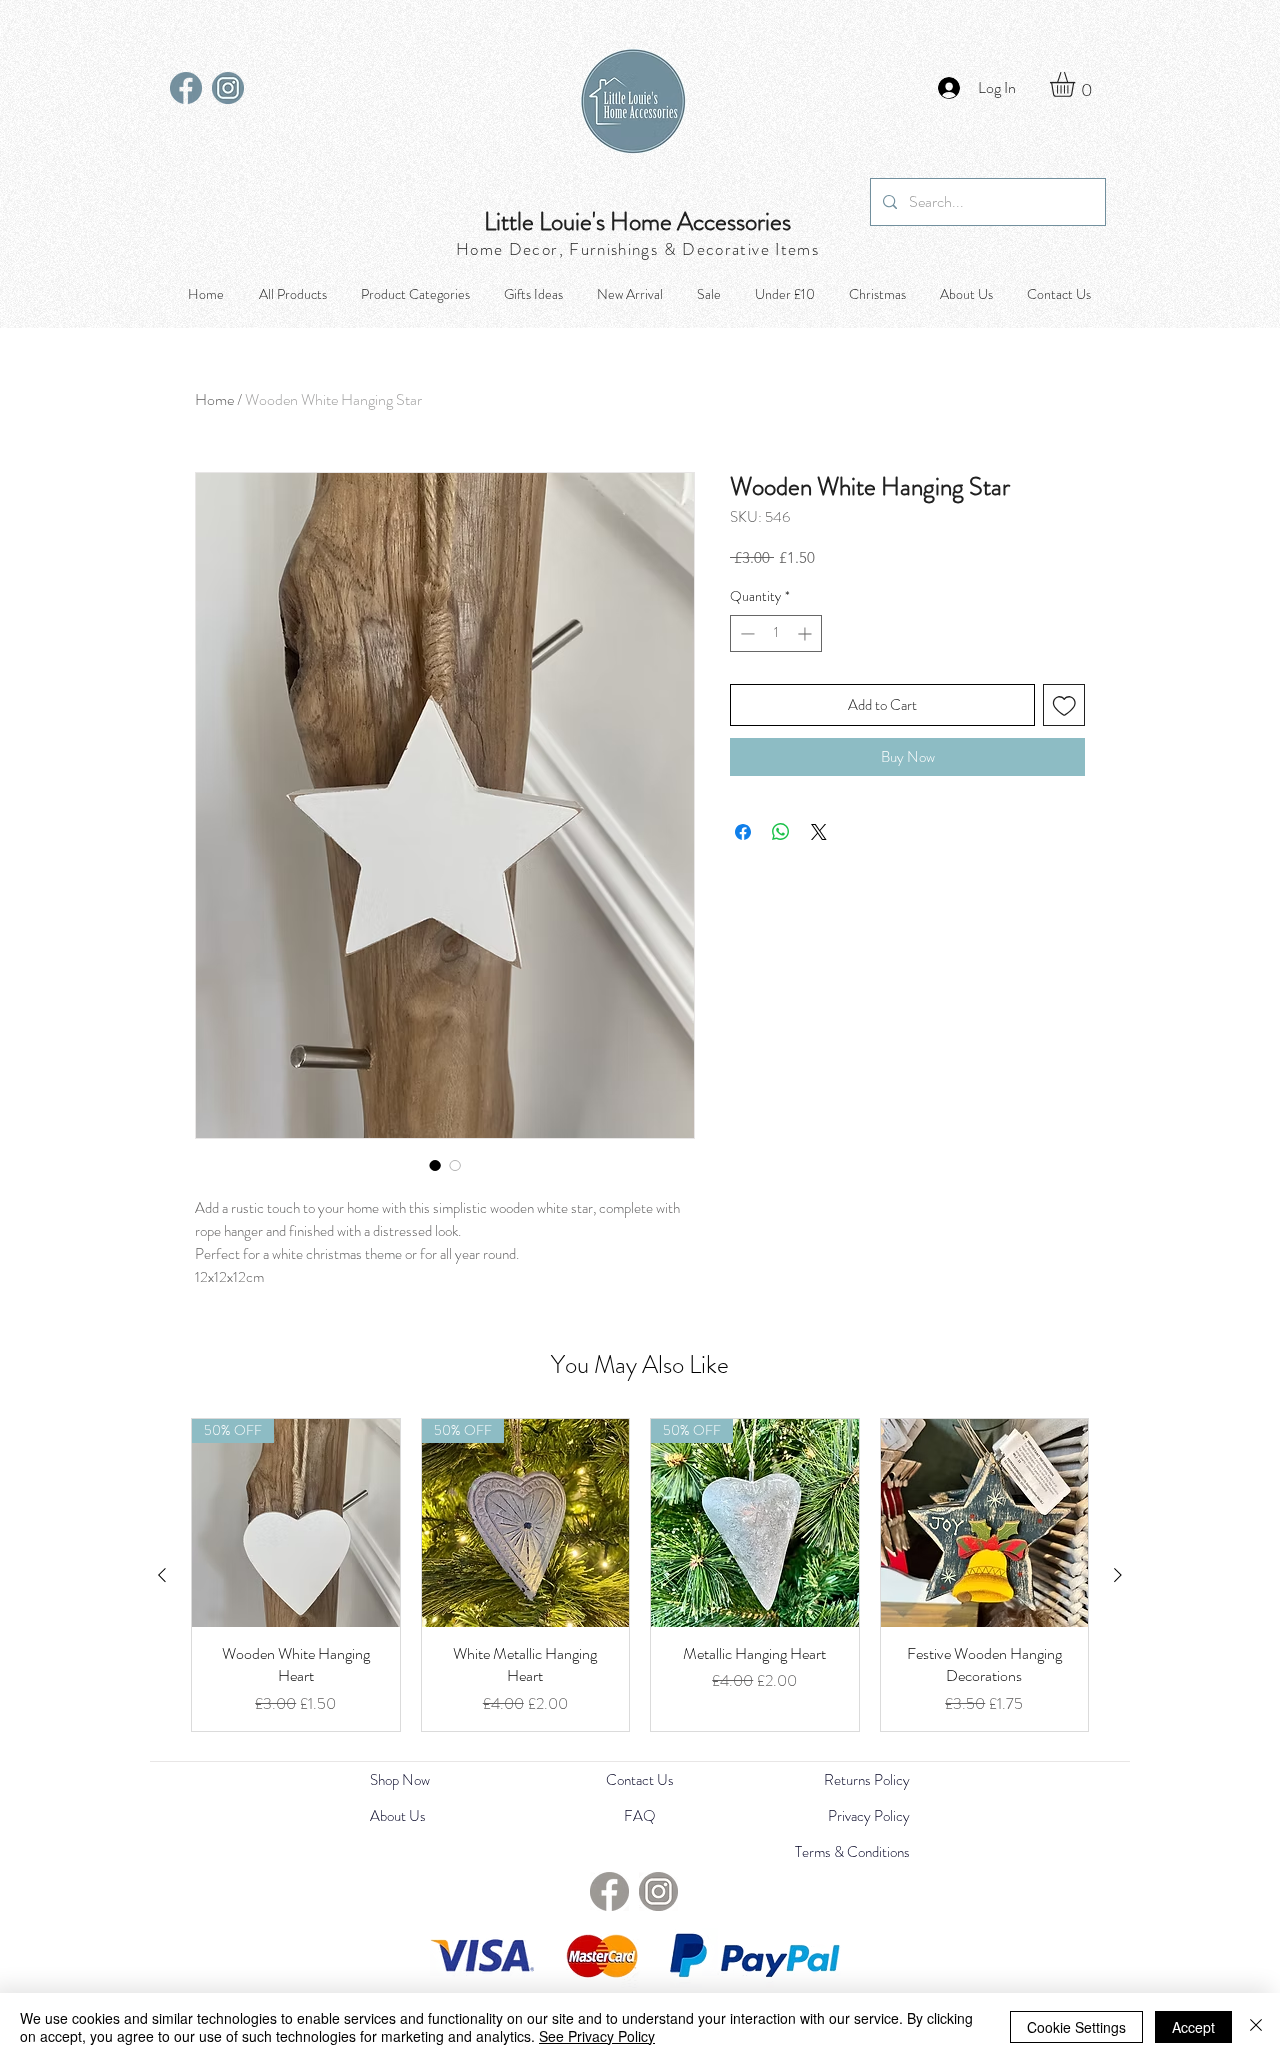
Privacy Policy (869, 1816)
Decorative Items (750, 249)
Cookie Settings (1076, 2027)
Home (214, 399)
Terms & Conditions (852, 1852)
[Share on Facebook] (743, 832)
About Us (398, 1816)
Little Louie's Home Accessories (637, 222)
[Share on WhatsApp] (781, 832)
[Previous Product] (162, 1575)
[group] (640, 1574)
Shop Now (400, 1780)
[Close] (1256, 2027)
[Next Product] (1118, 1575)
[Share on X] (819, 832)
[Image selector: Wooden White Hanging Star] (435, 1165)
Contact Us (640, 1780)
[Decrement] (745, 633)
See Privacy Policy (597, 2036)
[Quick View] (985, 1523)
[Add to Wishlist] (1064, 705)
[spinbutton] (776, 633)
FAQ (640, 1816)
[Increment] (806, 633)
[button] (1077, 84)
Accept (1193, 2027)
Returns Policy (867, 1780)
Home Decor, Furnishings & (569, 249)
